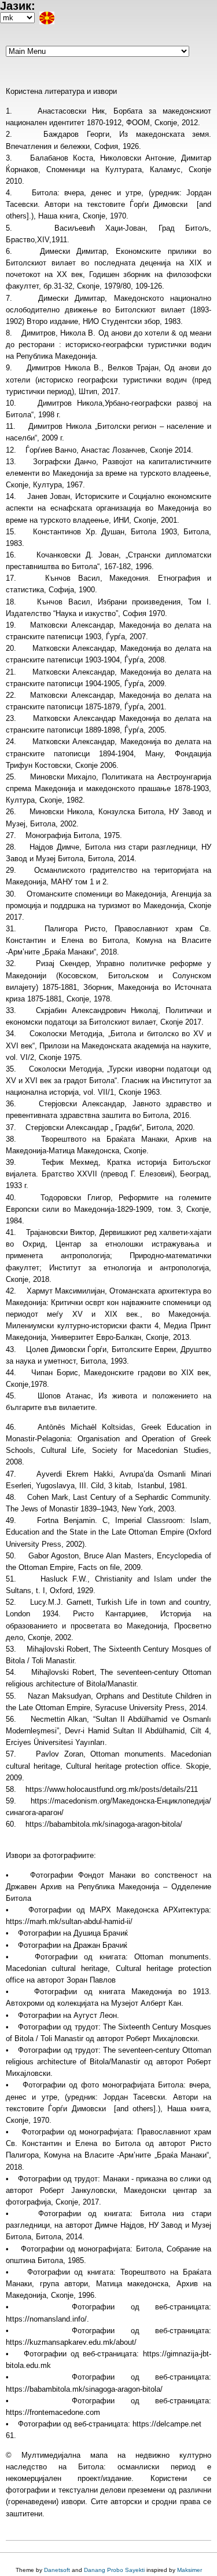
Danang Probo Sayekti (114, 2570)
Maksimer (190, 2570)
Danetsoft (57, 2570)
